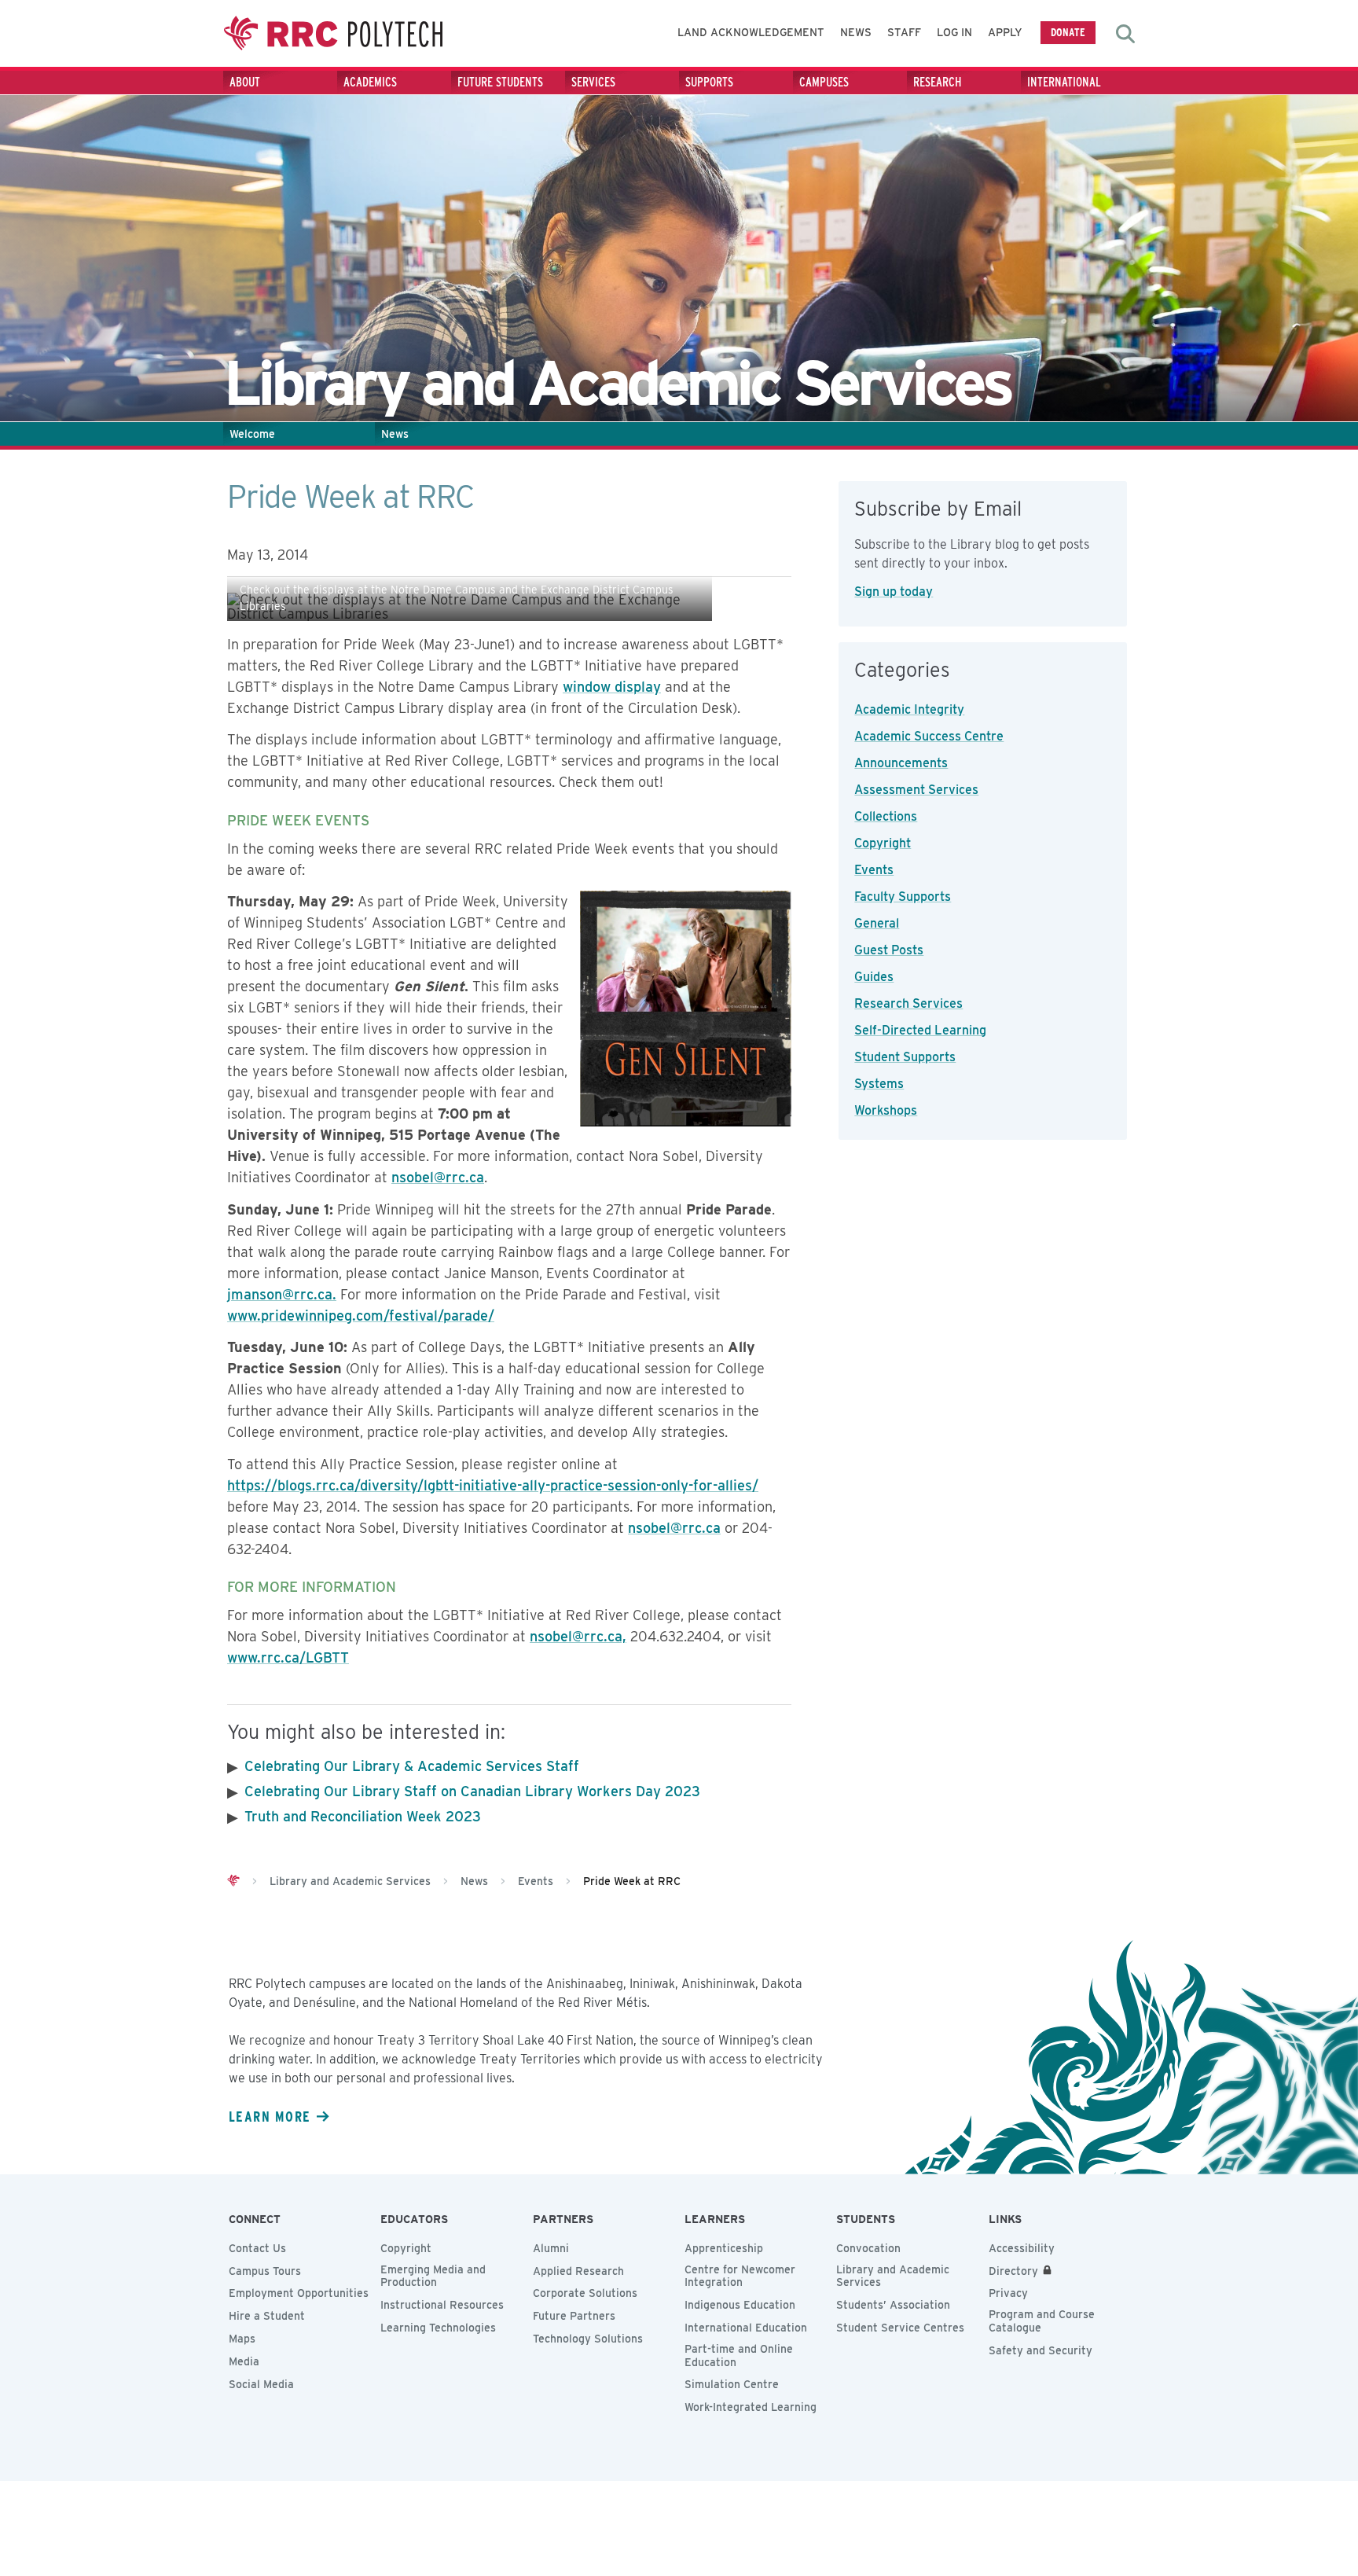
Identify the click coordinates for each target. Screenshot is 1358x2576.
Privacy (1008, 2293)
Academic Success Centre (929, 736)
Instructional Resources (442, 2305)
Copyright (883, 843)
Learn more (270, 2116)
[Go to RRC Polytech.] (233, 1881)
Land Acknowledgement (751, 32)
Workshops (886, 1110)
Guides (874, 977)
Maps (242, 2339)
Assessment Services (916, 790)
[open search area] (1125, 34)
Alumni (551, 2248)
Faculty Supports (903, 897)
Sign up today (894, 592)
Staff (904, 32)
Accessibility (1022, 2248)
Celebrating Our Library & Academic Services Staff (412, 1766)
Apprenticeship (724, 2248)
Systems (879, 1084)
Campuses (824, 82)
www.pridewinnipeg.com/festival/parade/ (361, 1316)
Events (874, 870)
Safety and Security (1041, 2350)
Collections (886, 816)
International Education (746, 2328)
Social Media (261, 2384)
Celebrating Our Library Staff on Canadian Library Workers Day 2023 (472, 1791)
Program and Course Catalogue (1042, 2321)
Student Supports (905, 1057)
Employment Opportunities (299, 2293)
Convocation (868, 2248)
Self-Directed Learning (920, 1030)
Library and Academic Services (893, 2276)
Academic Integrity (909, 709)
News (856, 32)
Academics (370, 82)
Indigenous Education (740, 2305)
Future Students (500, 82)
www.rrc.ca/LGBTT (288, 1657)
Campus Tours (265, 2271)
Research (938, 82)
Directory (1013, 2271)
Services (593, 82)
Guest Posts (889, 950)
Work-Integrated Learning (751, 2407)
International (1064, 82)
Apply (1005, 32)
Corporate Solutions (585, 2293)
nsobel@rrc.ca (438, 1177)
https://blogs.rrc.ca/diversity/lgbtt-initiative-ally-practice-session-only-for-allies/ (493, 1485)
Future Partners (574, 2316)
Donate (1068, 32)
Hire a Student (267, 2316)
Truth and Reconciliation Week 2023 (363, 1816)
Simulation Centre (732, 2384)
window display (612, 687)
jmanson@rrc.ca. (282, 1294)
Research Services (908, 1003)
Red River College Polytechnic (333, 33)
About (245, 82)
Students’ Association (893, 2305)
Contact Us (257, 2248)
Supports (709, 82)
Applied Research (578, 2271)
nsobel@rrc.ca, (578, 1636)
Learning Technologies (438, 2328)
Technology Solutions (588, 2339)
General (877, 923)
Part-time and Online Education (739, 2356)
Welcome (252, 434)
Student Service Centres (900, 2328)
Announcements (901, 763)
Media (244, 2361)
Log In (954, 32)
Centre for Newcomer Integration (740, 2276)
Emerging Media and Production (433, 2276)
